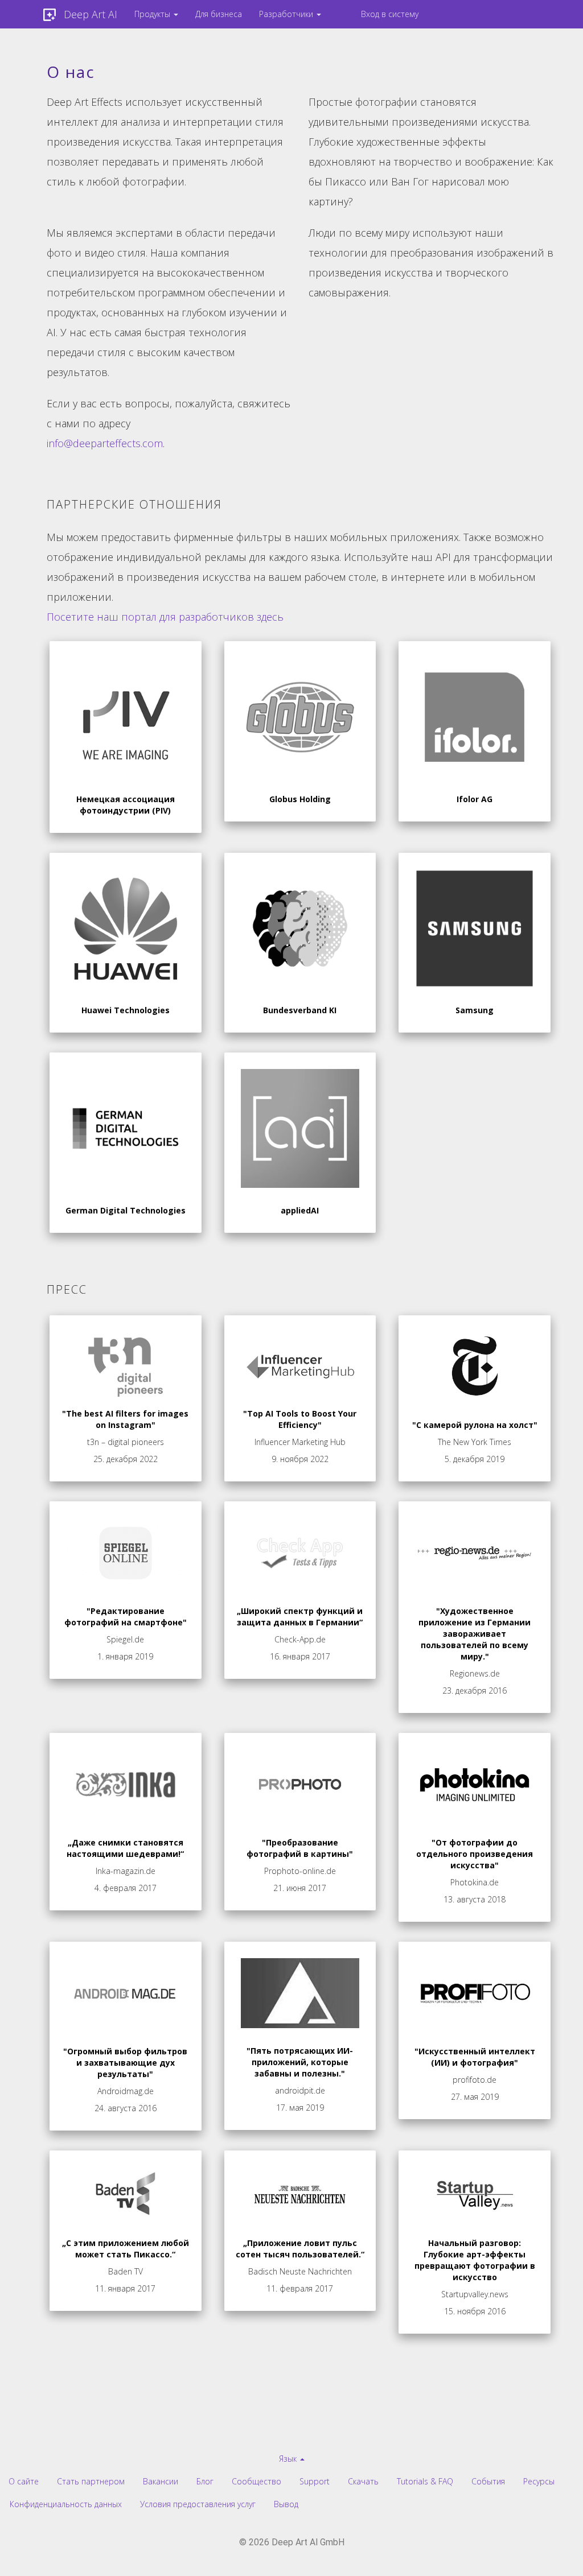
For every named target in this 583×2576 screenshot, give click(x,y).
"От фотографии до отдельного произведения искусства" (475, 1854)
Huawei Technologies (126, 1010)
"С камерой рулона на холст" (475, 1425)
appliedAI (300, 1210)
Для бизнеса (219, 14)
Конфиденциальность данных (66, 2504)
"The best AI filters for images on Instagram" (125, 1419)
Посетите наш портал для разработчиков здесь (165, 617)
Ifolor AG (475, 799)
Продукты (153, 14)
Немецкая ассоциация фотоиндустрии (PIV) (126, 805)
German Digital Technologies (126, 1210)
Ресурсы (539, 2481)
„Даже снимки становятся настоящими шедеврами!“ (125, 1848)
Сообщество (256, 2481)
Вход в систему (390, 14)
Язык (289, 2459)
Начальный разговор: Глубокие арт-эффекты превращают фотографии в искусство (475, 2260)
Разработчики (287, 14)
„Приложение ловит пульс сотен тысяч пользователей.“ (300, 2249)
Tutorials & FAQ (425, 2481)
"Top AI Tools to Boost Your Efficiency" (300, 1419)
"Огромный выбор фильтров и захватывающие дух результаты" (125, 2063)
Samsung (475, 1010)
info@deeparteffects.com (105, 443)
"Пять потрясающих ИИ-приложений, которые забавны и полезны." (300, 2062)
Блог (205, 2481)
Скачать (363, 2481)
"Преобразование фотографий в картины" (300, 1848)
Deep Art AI (91, 14)
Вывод (286, 2504)
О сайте (24, 2481)
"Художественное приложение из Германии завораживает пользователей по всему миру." (475, 1634)
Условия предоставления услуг (198, 2504)
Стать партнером (91, 2481)
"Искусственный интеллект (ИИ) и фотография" (475, 2057)
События (488, 2481)
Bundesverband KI (300, 1010)
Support (315, 2481)
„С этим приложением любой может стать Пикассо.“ (126, 2249)
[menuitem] (156, 14)
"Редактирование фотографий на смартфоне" (126, 1617)
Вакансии (161, 2481)
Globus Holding (300, 799)
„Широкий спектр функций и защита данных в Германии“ (300, 1617)
